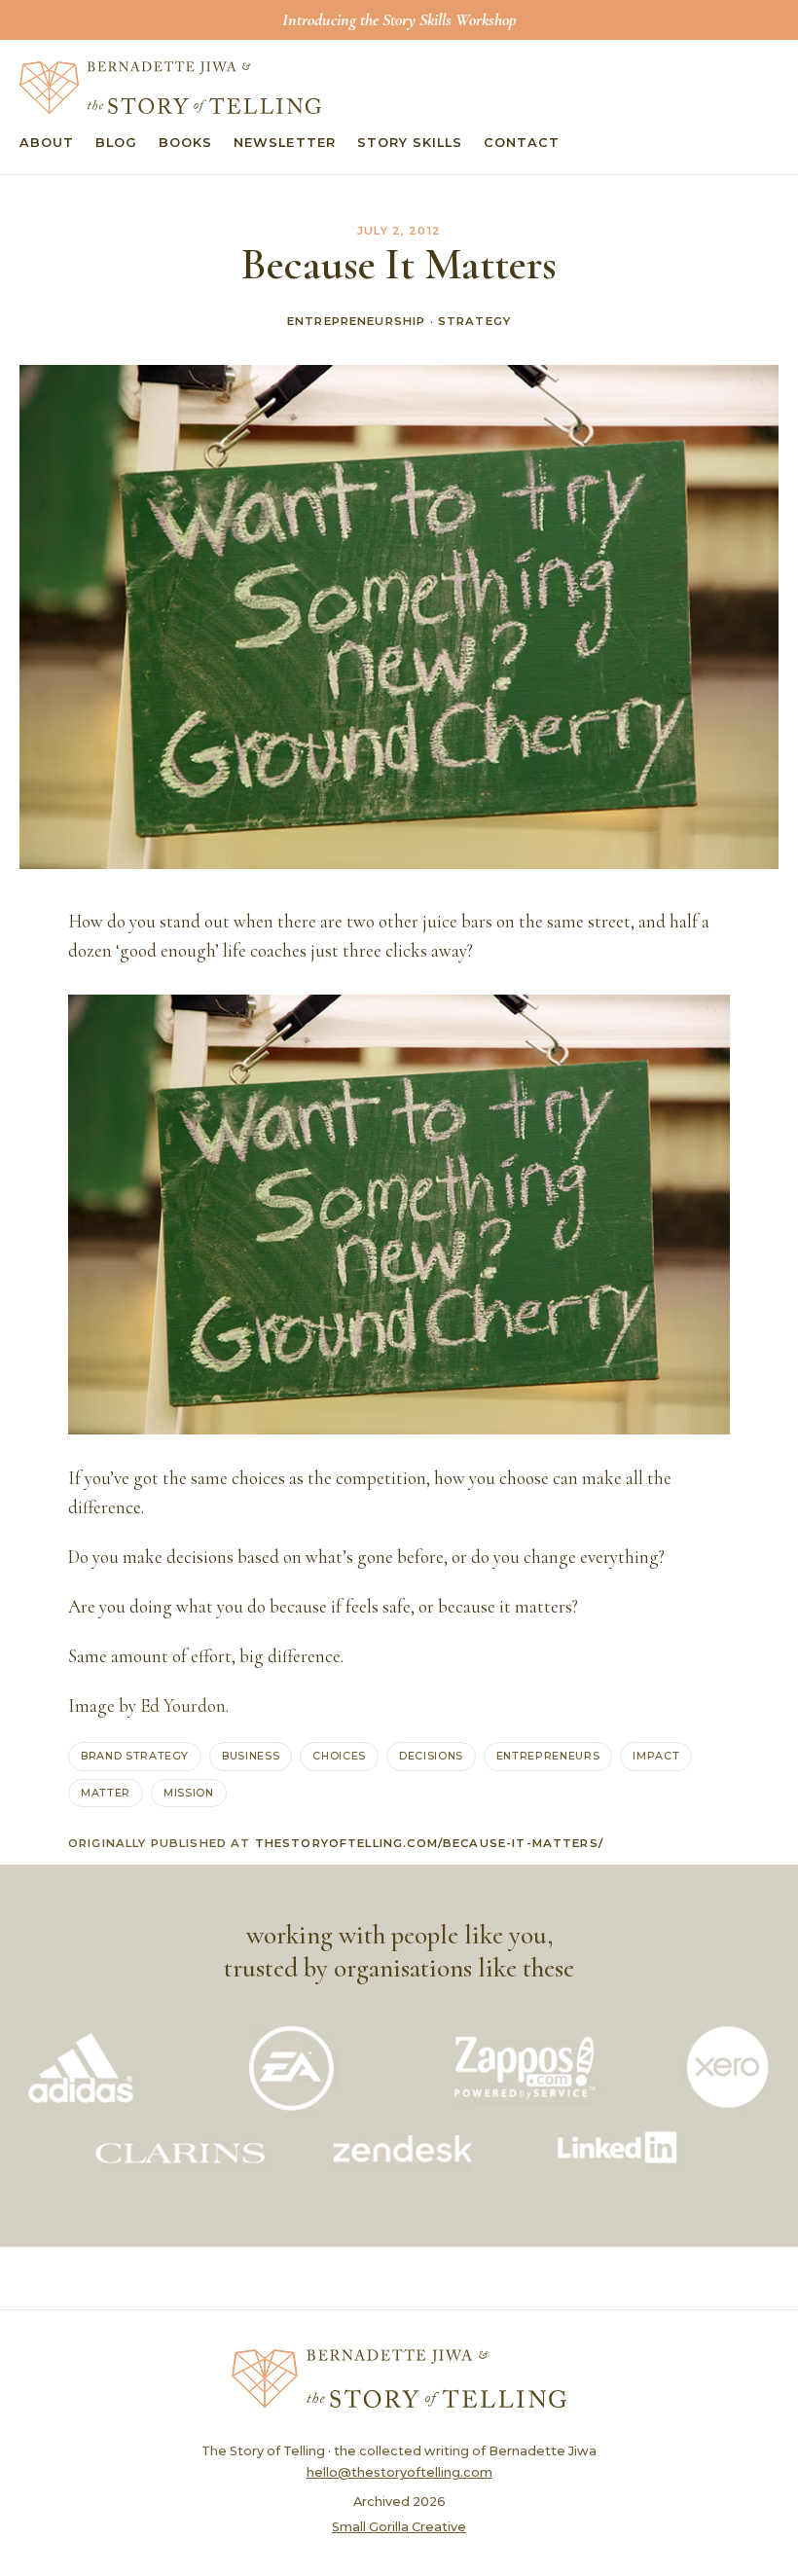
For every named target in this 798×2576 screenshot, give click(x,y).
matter (106, 1793)
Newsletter (284, 143)
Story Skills (410, 143)
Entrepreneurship (356, 321)
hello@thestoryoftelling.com (399, 2472)
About (47, 143)
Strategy (474, 321)
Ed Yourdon (183, 1706)
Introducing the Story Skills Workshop (399, 19)
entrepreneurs (548, 1756)
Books (185, 143)
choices (339, 1756)
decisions (431, 1756)
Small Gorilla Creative (399, 2527)
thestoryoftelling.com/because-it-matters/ (429, 1843)
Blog (116, 143)
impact (656, 1756)
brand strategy (135, 1756)
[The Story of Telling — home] (170, 88)
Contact (522, 143)
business (251, 1756)
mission (189, 1793)
